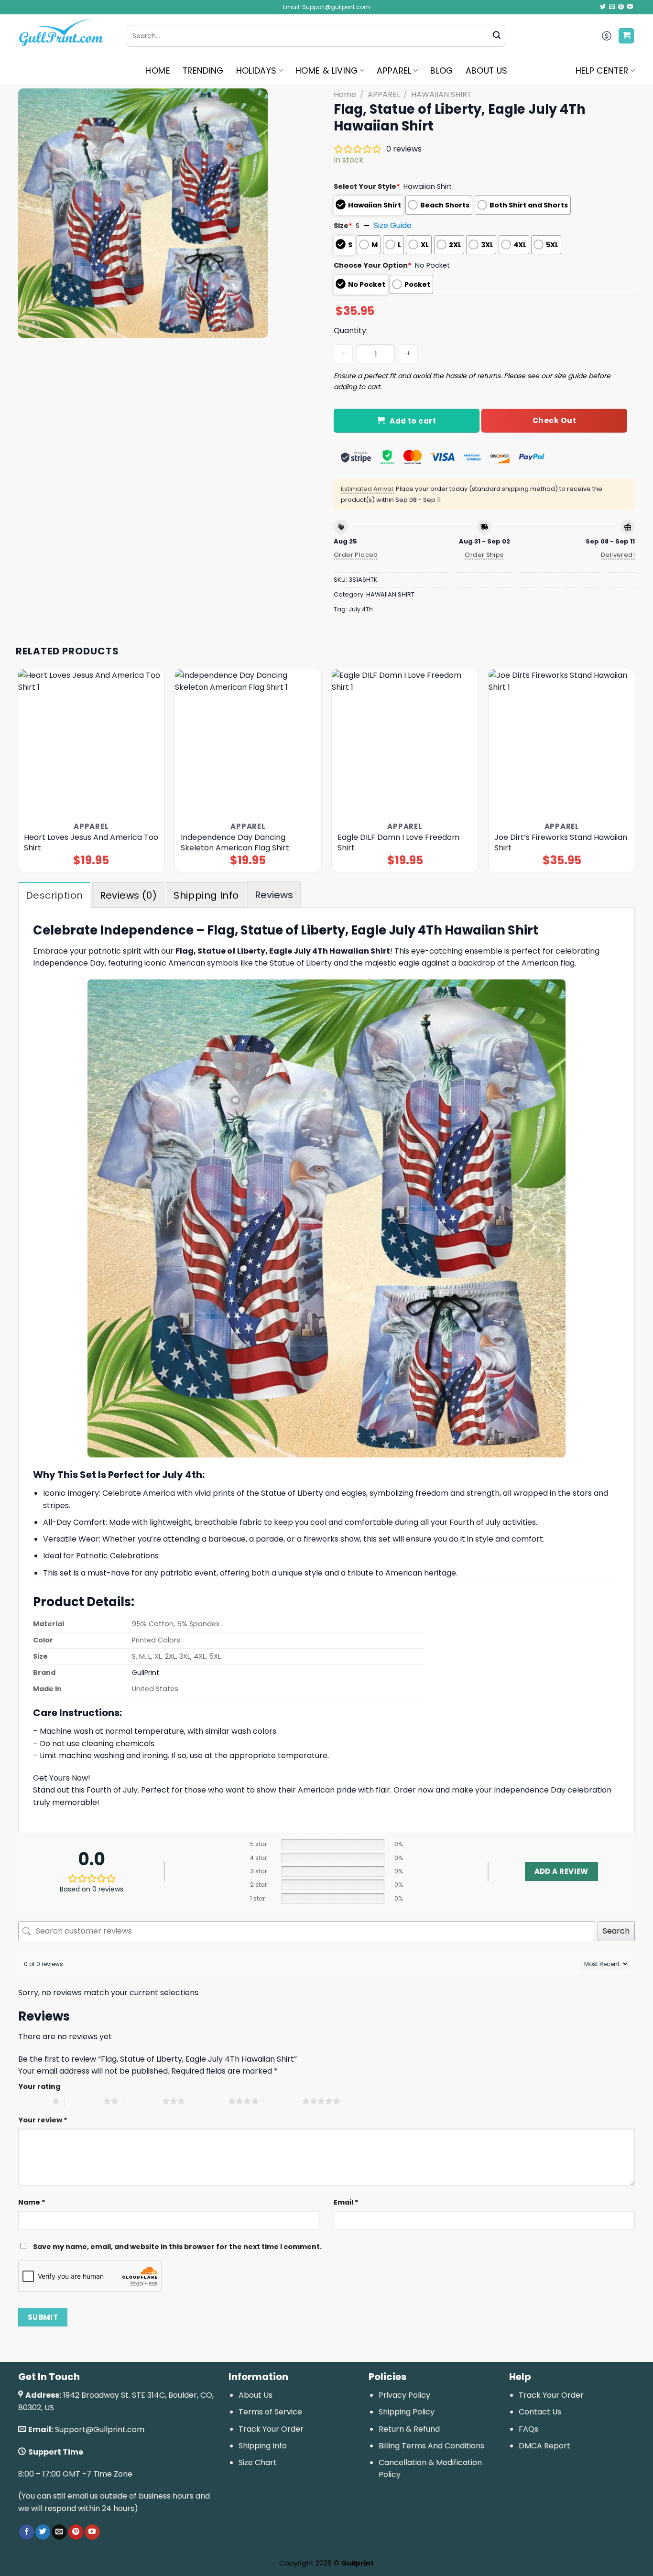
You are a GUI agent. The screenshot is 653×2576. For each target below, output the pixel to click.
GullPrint (146, 1673)
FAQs (528, 2429)
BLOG (441, 71)
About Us (256, 2395)
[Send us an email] (612, 7)
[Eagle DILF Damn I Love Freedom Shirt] (405, 743)
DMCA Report (544, 2446)
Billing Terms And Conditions (431, 2446)
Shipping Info (263, 2446)
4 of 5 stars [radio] (209, 2101)
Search (616, 1931)
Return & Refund (409, 2429)
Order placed (356, 555)
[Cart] (626, 36)
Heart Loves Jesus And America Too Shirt (91, 843)
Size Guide (393, 225)
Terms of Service (270, 2412)
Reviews (274, 895)
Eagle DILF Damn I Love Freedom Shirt (398, 843)
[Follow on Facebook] (27, 2532)
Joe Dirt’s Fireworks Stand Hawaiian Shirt (561, 843)
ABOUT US (487, 71)
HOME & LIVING (327, 71)
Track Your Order (271, 2429)
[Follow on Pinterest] (621, 7)
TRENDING (203, 71)
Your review (43, 2120)
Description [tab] (54, 895)
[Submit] (497, 36)
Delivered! (618, 555)
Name (32, 2202)
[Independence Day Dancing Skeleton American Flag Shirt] (248, 743)
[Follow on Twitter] (603, 7)
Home (345, 94)
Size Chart (258, 2462)
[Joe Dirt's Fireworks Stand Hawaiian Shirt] (562, 743)
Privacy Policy (404, 2395)
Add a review (561, 1871)
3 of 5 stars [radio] (143, 2101)
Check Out (554, 420)
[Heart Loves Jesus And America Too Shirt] (92, 743)
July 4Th (361, 609)
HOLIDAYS (256, 71)
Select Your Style (367, 186)
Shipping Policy (407, 2412)
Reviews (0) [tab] (128, 895)
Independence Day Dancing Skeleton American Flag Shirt (235, 843)
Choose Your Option (373, 265)
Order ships (484, 555)
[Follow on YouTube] (630, 7)
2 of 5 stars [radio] (84, 2101)
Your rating (39, 2087)
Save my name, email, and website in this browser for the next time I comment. (177, 2247)
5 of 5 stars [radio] (283, 2101)
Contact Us (540, 2412)
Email (346, 2202)
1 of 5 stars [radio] (33, 2101)
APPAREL (394, 71)
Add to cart (413, 421)
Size (343, 226)
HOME (158, 71)
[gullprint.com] (65, 36)
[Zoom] (31, 326)
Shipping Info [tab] (206, 895)
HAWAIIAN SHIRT (441, 94)
